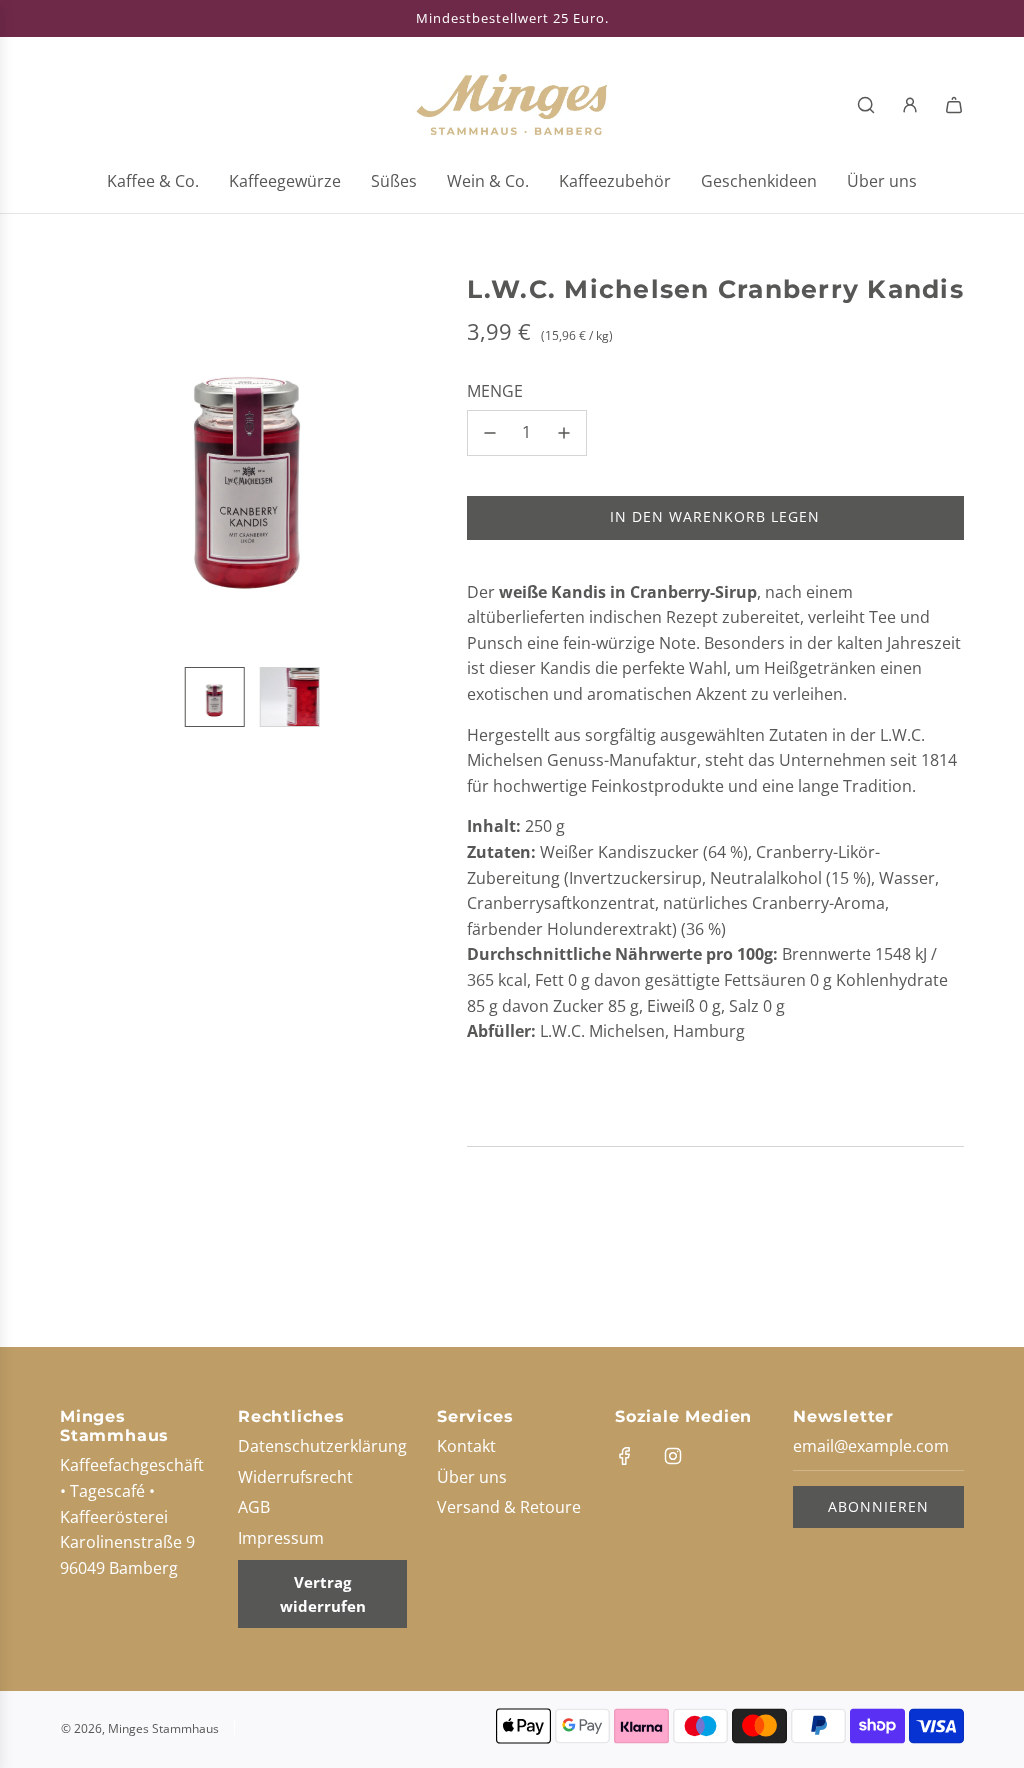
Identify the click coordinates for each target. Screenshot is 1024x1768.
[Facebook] (625, 1456)
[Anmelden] (910, 105)
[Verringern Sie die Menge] (490, 433)
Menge (495, 391)
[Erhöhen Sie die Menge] (564, 433)
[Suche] (866, 105)
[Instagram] (673, 1456)
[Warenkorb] (954, 105)
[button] (86, 462)
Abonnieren (878, 1506)
